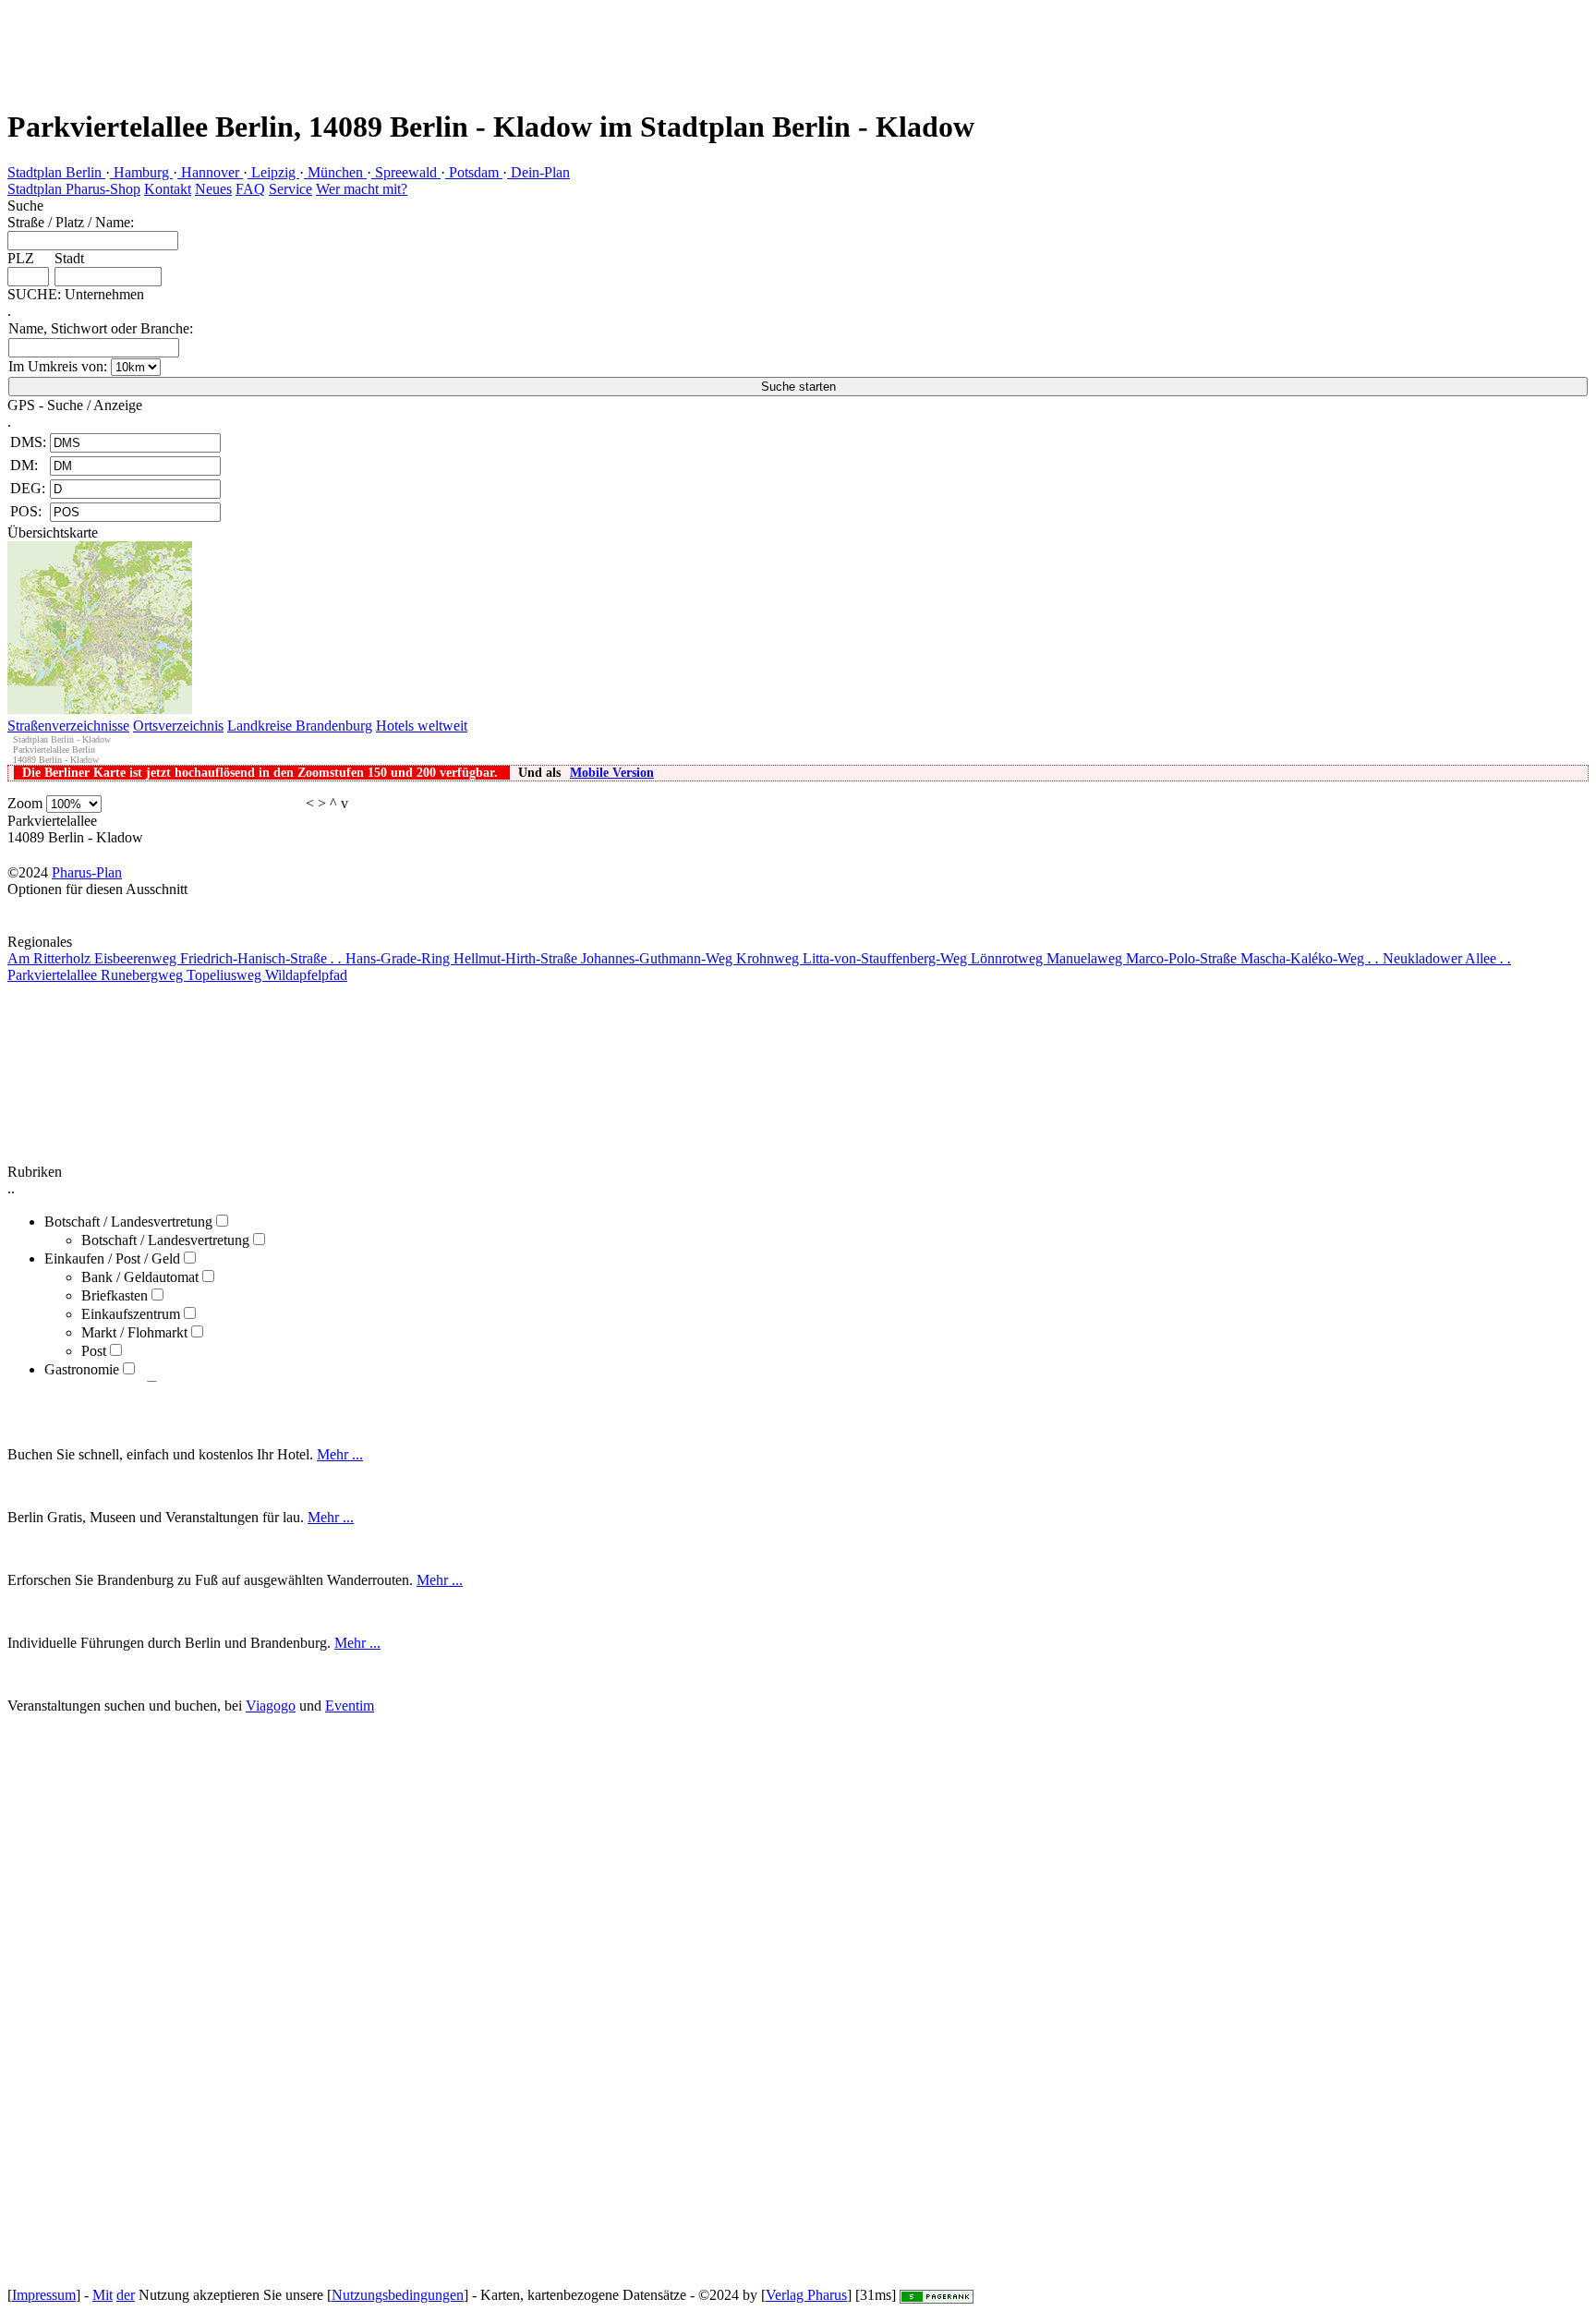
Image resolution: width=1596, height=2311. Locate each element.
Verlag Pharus (806, 2295)
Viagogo (271, 1706)
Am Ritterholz (51, 958)
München (335, 172)
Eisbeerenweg (137, 958)
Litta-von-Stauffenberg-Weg (887, 958)
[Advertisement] (336, 42)
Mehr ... (340, 1454)
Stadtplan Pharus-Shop (74, 189)
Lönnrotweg (1009, 958)
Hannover (210, 172)
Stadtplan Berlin (56, 172)
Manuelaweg (1086, 958)
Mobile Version (612, 773)
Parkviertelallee (54, 975)
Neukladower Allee (1447, 958)
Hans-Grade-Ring (399, 958)
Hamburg (141, 172)
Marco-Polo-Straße (1183, 958)
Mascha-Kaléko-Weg (1310, 958)
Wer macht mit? (362, 189)
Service (290, 189)
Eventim (350, 1706)
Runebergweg (144, 975)
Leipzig (273, 172)
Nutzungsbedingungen (398, 2295)
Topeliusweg (226, 975)
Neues (213, 189)
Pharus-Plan (87, 872)
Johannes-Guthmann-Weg (659, 958)
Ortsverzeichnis (178, 726)
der (126, 2295)
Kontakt (168, 189)
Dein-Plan (538, 172)
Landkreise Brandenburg (300, 726)
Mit (103, 2295)
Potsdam (474, 172)
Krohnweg (769, 958)
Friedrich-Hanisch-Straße (261, 958)
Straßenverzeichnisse (68, 726)
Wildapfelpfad (306, 975)
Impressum (44, 2295)
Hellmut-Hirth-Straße (517, 958)
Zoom (25, 803)
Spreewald (406, 172)
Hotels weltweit (422, 726)
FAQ (250, 189)
